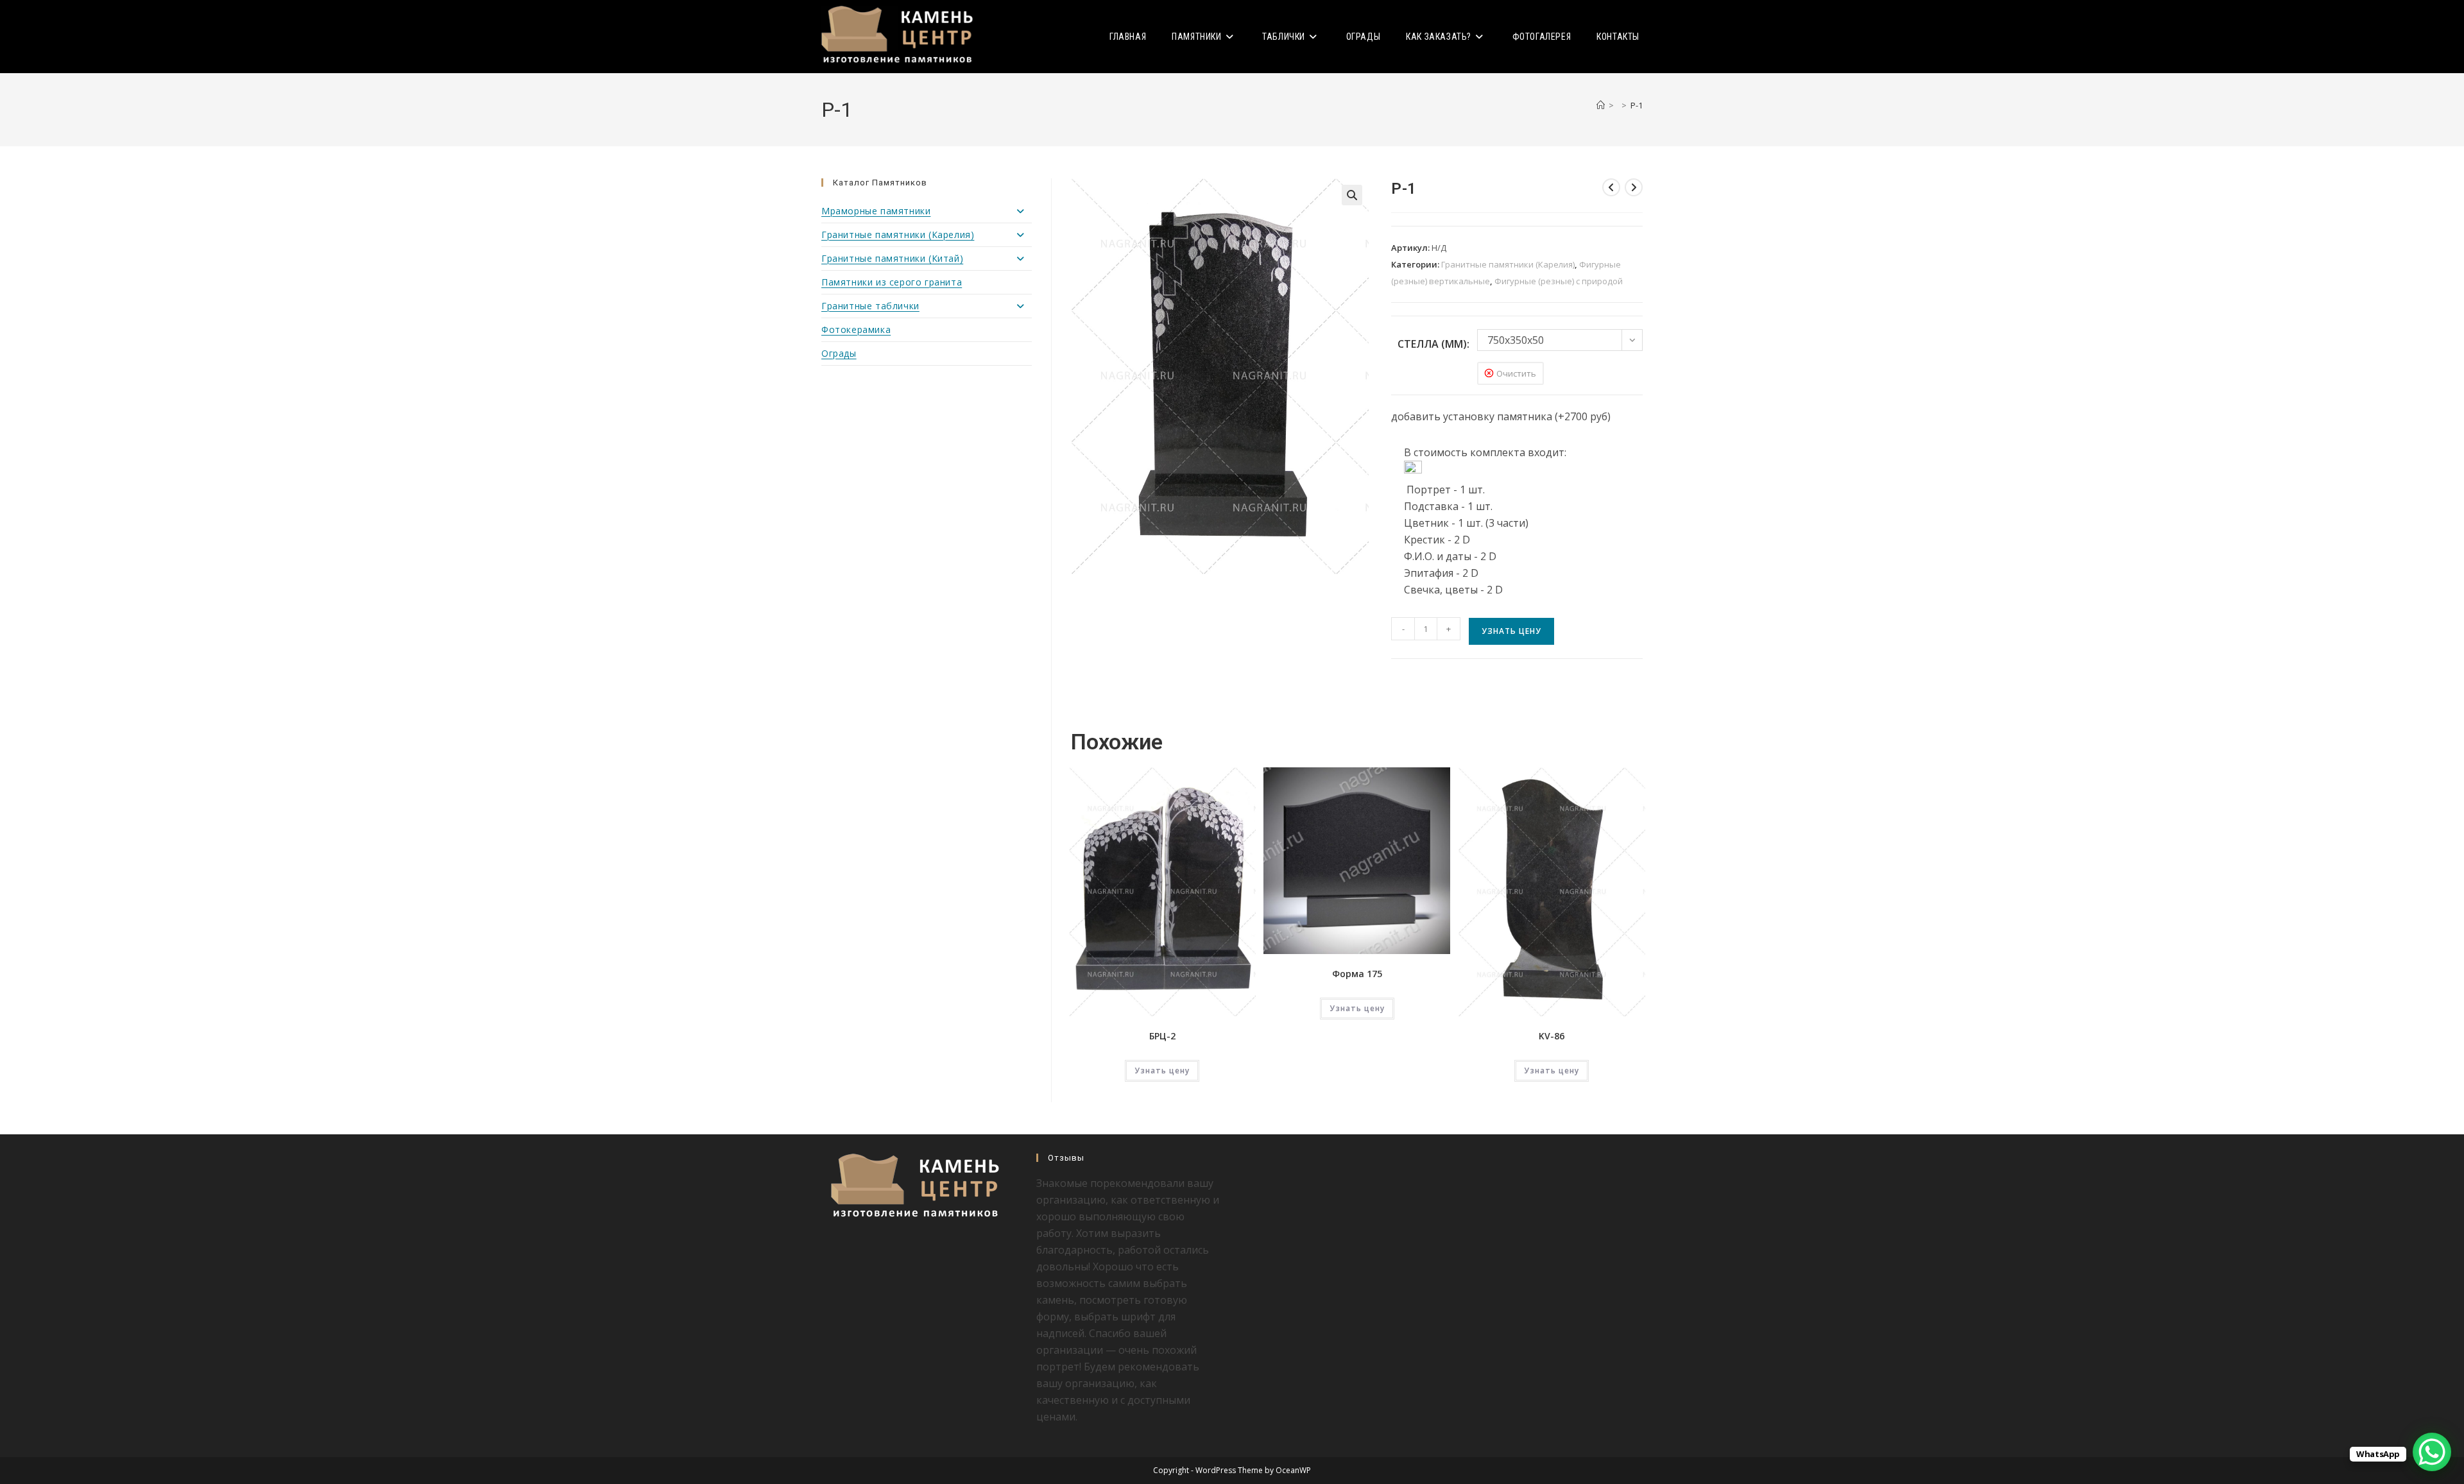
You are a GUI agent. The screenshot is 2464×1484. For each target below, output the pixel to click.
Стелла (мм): (1433, 344)
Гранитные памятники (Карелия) (1508, 264)
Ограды (839, 353)
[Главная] (1601, 105)
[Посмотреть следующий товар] (1634, 187)
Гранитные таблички (870, 306)
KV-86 (1552, 1036)
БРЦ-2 (1162, 1036)
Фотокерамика (856, 329)
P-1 (1637, 105)
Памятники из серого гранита (892, 282)
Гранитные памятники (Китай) (892, 258)
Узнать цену (1511, 631)
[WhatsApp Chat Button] (2432, 1452)
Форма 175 (1357, 974)
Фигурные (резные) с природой (1559, 281)
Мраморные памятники (876, 211)
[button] (1352, 195)
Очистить (1516, 373)
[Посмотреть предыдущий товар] (1611, 187)
